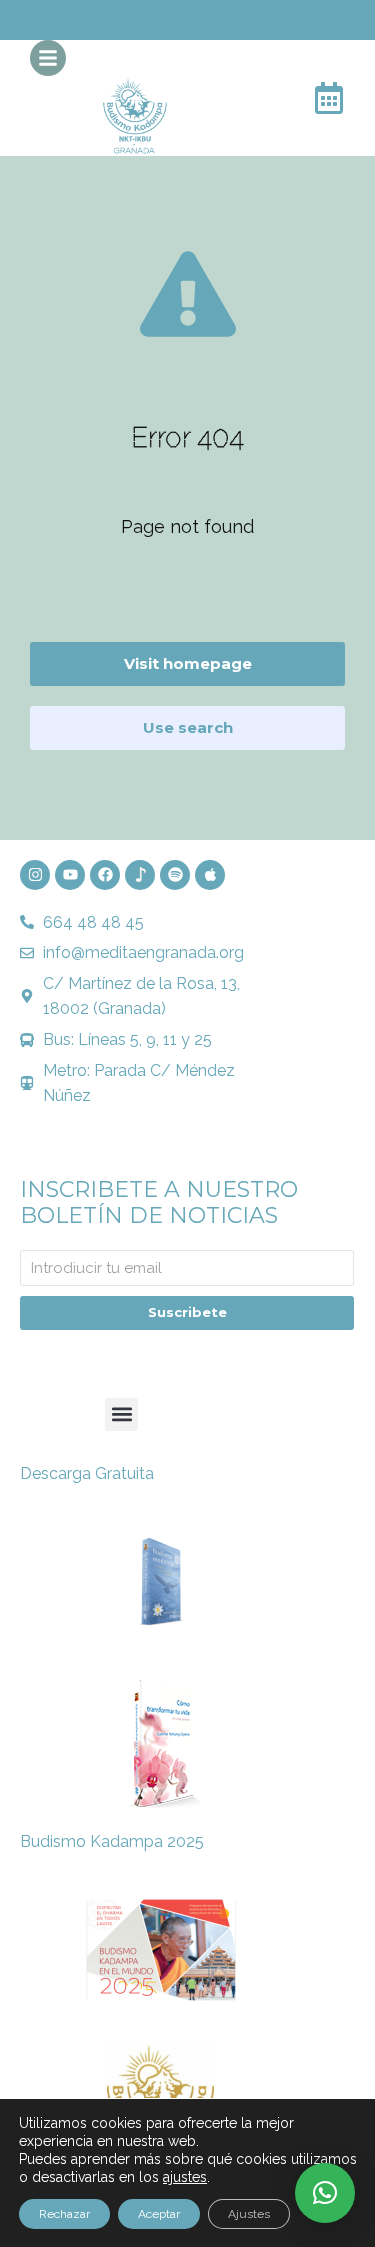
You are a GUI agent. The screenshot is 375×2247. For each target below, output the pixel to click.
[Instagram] (35, 875)
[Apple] (210, 875)
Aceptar (159, 2214)
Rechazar (64, 2214)
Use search (188, 727)
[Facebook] (105, 875)
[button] (121, 1414)
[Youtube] (70, 875)
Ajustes (249, 2214)
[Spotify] (175, 875)
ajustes (185, 2177)
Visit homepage (188, 663)
